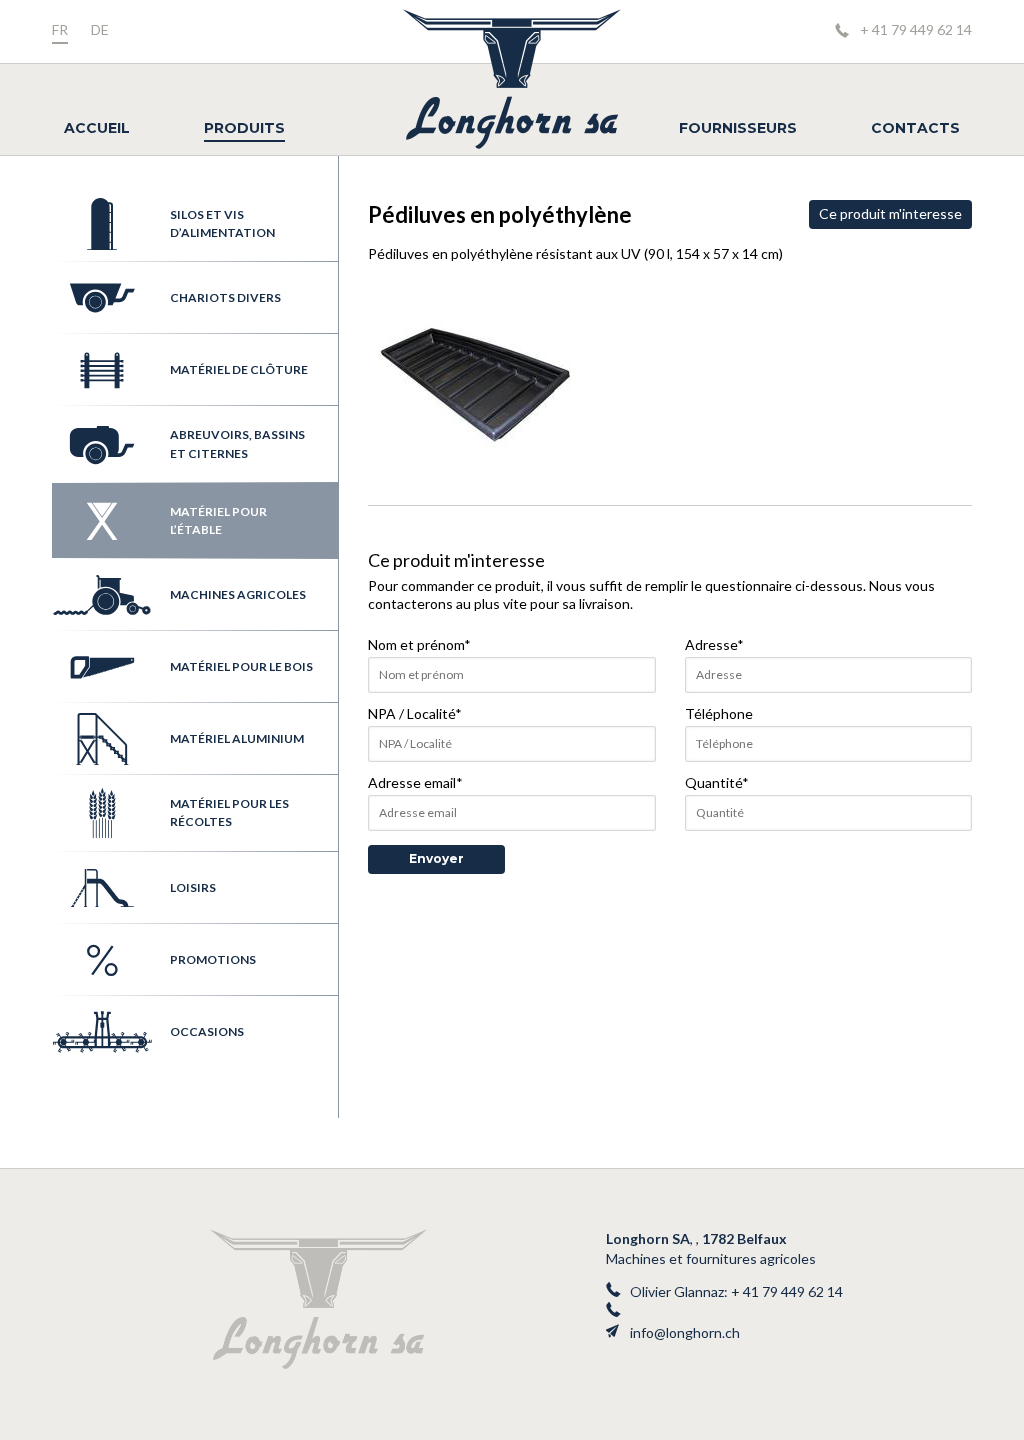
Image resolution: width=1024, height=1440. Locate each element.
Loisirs (193, 887)
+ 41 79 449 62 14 (916, 29)
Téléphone (719, 713)
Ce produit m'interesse (890, 213)
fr (60, 29)
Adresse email (415, 782)
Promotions (213, 959)
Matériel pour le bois (241, 666)
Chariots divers (225, 297)
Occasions (207, 1031)
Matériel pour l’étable (218, 520)
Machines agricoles (238, 594)
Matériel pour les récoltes (229, 812)
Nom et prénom (419, 644)
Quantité (717, 782)
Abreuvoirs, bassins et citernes (237, 443)
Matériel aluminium (237, 738)
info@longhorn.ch (685, 1332)
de (100, 29)
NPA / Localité (415, 713)
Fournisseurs (738, 128)
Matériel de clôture (239, 369)
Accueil (97, 128)
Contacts (915, 128)
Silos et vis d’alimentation (222, 223)
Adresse (714, 644)
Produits (244, 128)
